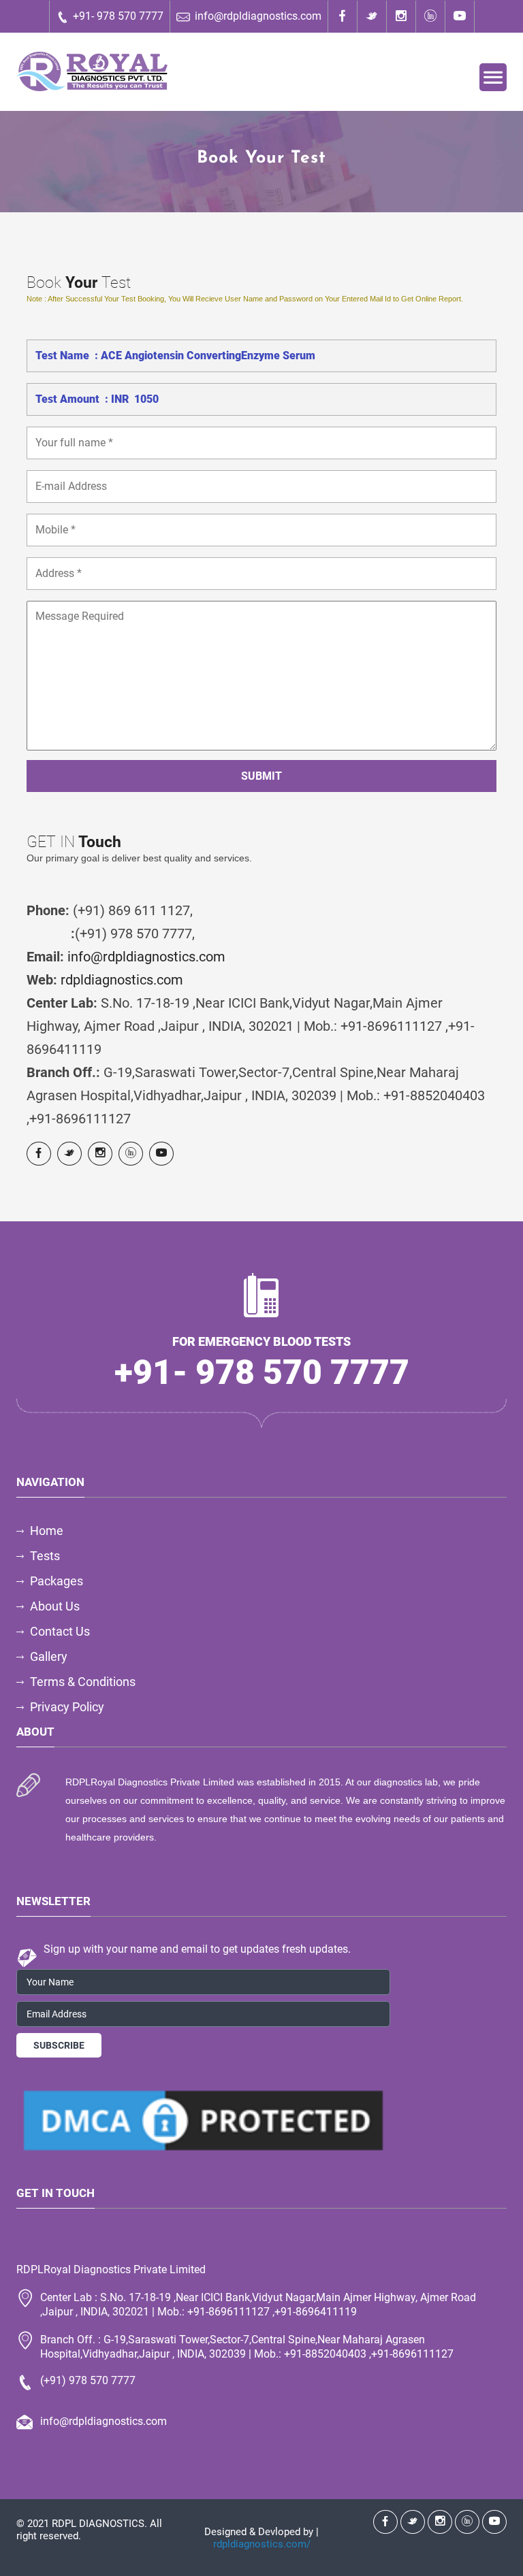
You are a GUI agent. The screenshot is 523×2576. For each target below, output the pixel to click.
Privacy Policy (67, 1707)
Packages (57, 1581)
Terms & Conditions (83, 1682)
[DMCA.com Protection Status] (203, 2120)
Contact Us (60, 1631)
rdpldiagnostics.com (122, 980)
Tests (45, 1556)
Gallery (49, 1656)
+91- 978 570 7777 (118, 16)
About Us (55, 1606)
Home (47, 1531)
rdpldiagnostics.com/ (262, 2544)
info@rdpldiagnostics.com (258, 16)
